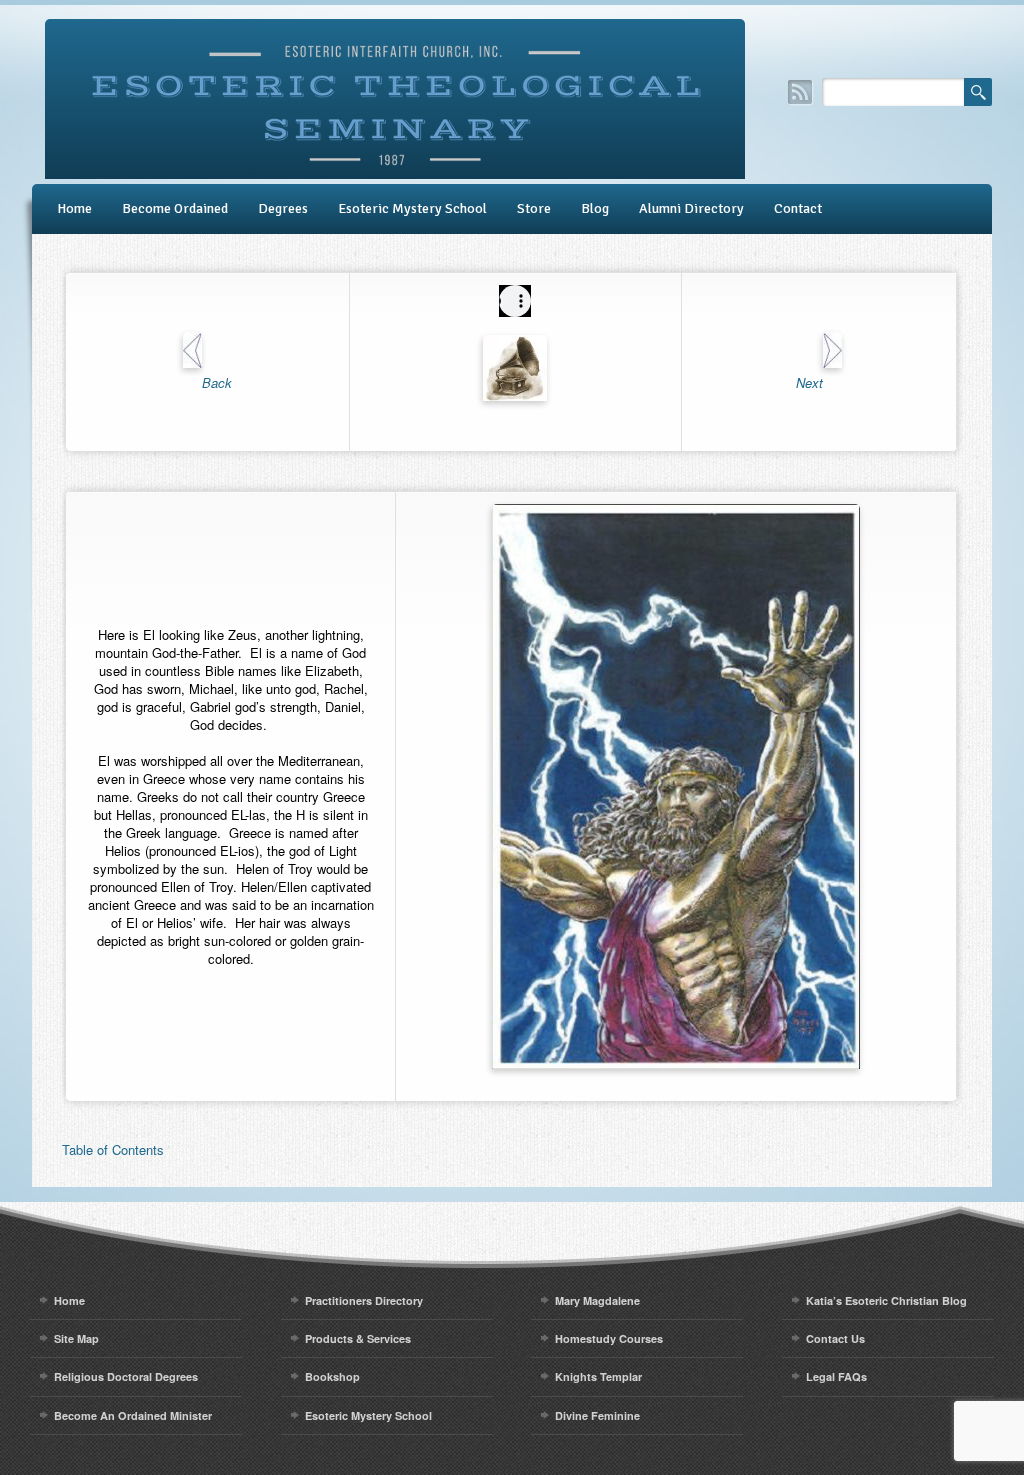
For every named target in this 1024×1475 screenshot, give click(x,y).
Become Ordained (175, 208)
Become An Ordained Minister (133, 1415)
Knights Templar (598, 1376)
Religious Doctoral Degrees (126, 1376)
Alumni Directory (691, 208)
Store (534, 208)
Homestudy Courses (609, 1338)
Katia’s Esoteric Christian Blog (886, 1300)
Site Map (76, 1338)
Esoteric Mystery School (412, 208)
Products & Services (358, 1338)
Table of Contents (113, 1149)
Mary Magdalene (597, 1300)
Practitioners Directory (364, 1300)
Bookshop (332, 1376)
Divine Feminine (597, 1415)
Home (74, 208)
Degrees (283, 208)
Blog (595, 208)
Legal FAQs (836, 1376)
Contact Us (835, 1338)
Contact (798, 208)
